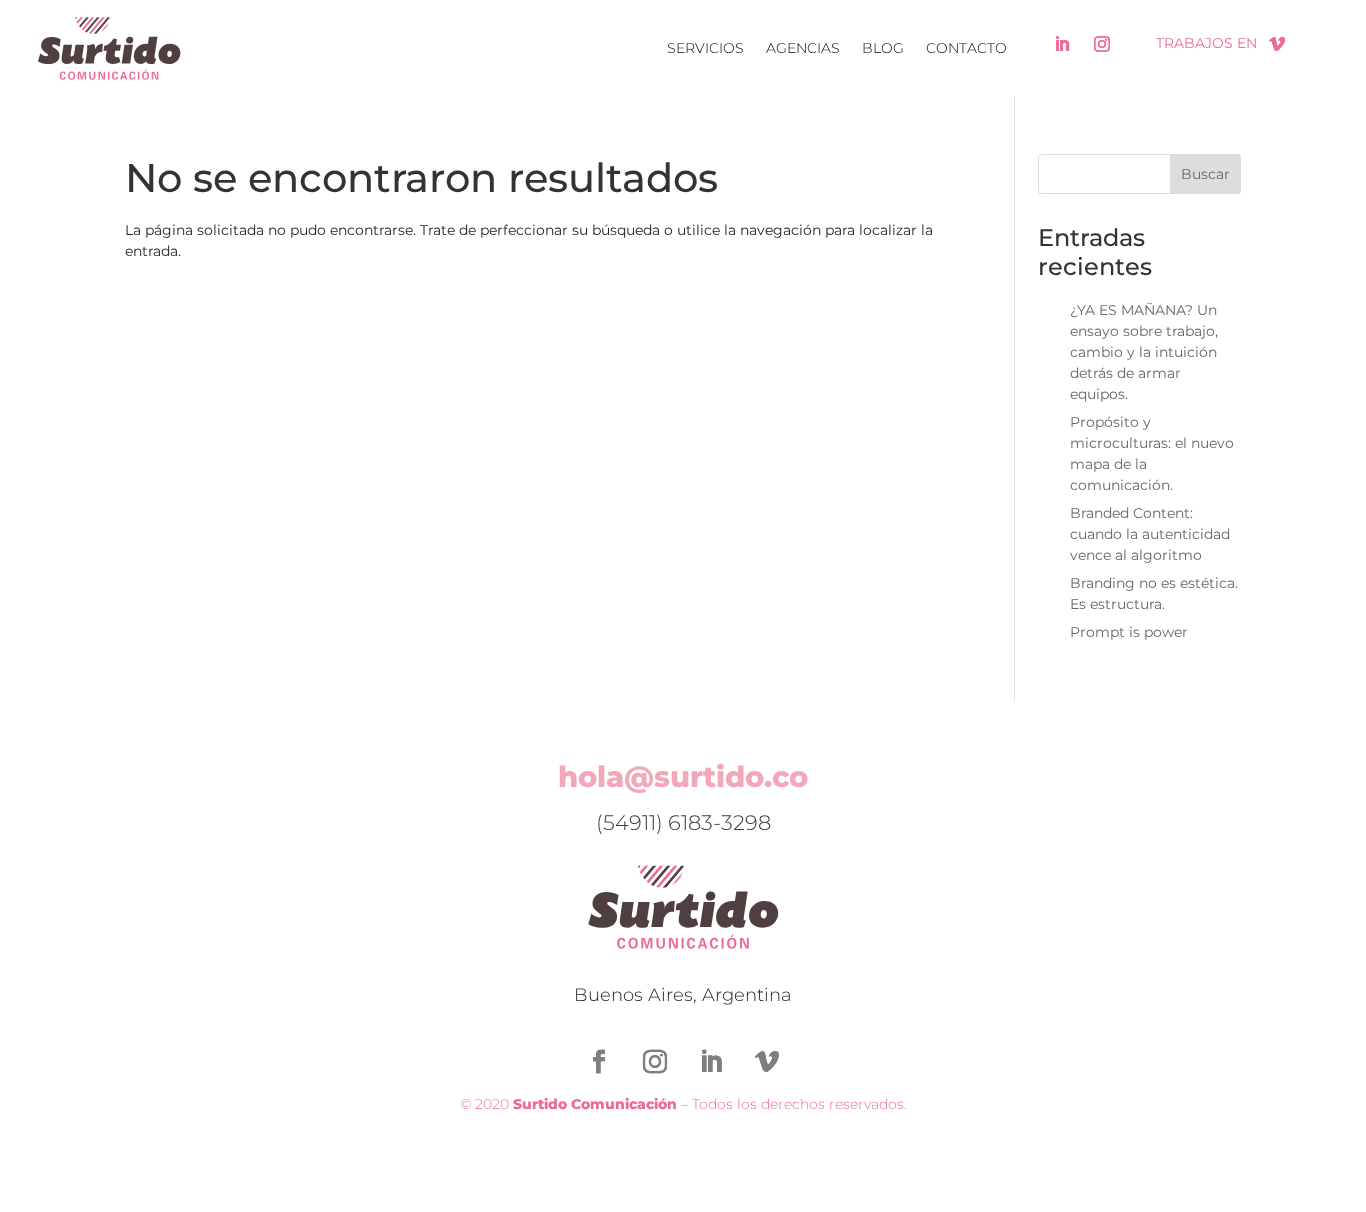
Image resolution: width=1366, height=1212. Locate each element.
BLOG (883, 48)
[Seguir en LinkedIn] (1062, 44)
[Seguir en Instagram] (1102, 44)
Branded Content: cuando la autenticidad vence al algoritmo (1150, 534)
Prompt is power (1129, 632)
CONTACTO (966, 48)
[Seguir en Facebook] (599, 1062)
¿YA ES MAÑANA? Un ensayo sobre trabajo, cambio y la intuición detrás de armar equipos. (1144, 352)
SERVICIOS (705, 48)
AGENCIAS (803, 48)
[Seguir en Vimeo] (1277, 44)
